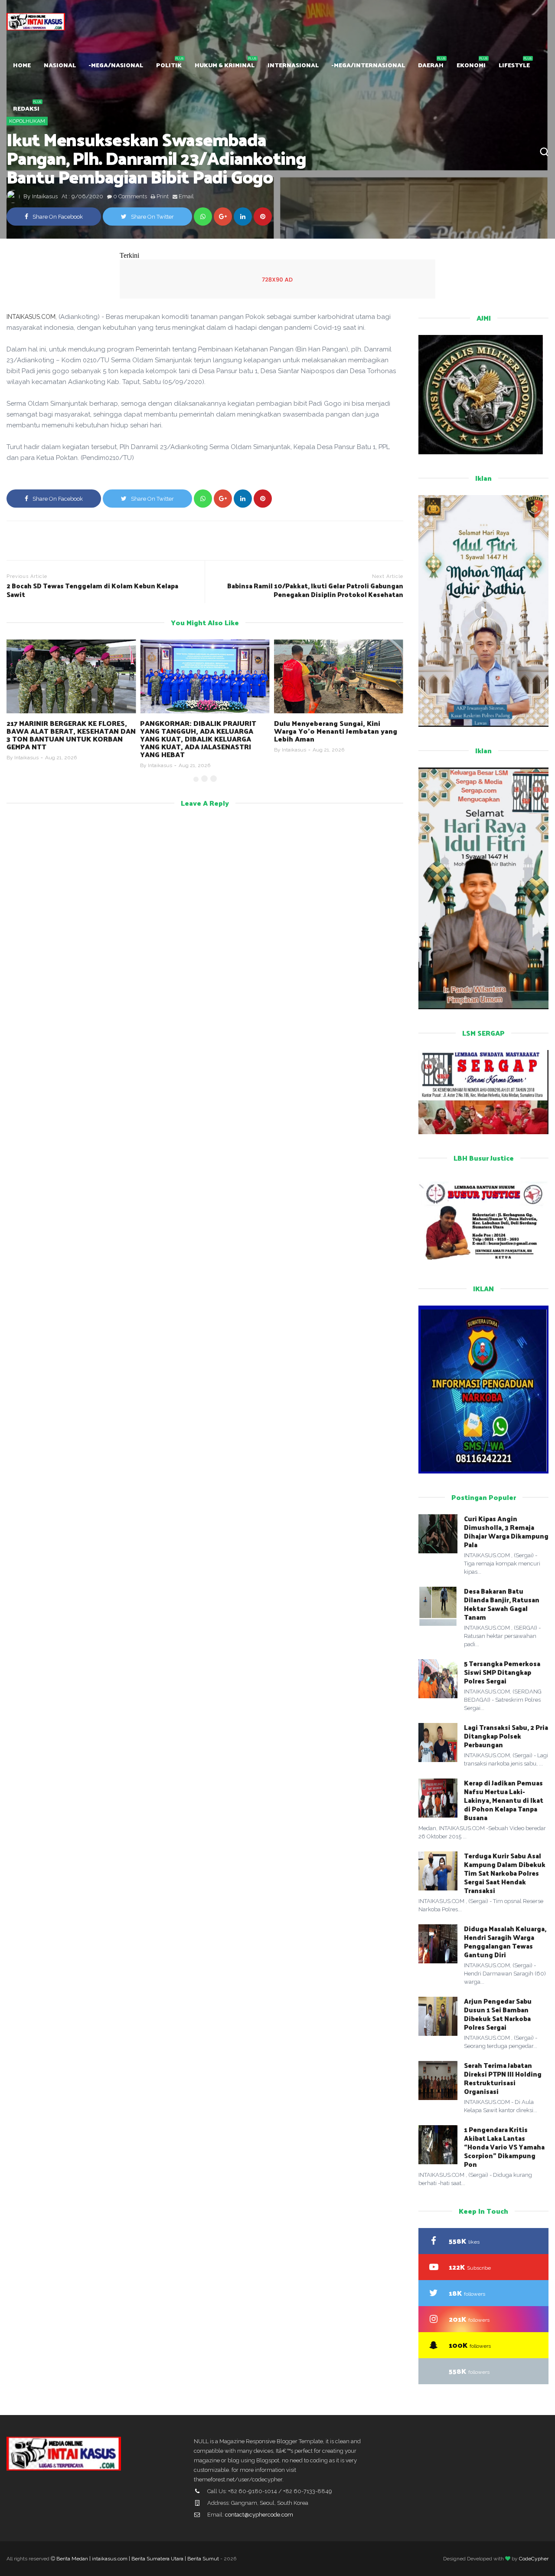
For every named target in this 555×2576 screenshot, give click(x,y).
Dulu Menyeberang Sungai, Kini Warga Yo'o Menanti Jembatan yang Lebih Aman (202, 731)
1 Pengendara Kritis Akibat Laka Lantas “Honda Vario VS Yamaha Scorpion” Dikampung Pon (504, 2147)
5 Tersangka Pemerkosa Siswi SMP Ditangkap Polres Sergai (502, 1672)
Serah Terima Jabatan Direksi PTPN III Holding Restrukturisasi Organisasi (503, 2078)
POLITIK (169, 65)
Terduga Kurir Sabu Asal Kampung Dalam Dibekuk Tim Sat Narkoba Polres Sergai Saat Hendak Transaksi (505, 1873)
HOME (22, 65)
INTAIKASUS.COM (31, 317)
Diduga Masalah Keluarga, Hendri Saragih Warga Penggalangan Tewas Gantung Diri (505, 1941)
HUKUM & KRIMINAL (225, 65)
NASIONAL (60, 65)
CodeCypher (534, 2559)
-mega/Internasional (368, 65)
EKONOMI (471, 65)
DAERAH (431, 65)
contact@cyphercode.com (259, 2515)
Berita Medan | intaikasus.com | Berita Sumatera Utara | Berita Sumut (138, 2559)
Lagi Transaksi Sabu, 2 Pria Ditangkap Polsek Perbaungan (506, 1736)
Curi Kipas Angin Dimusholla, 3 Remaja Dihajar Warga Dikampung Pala (506, 1531)
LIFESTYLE (514, 65)
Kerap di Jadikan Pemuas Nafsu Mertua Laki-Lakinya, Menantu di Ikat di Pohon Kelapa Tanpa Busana (504, 1800)
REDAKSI (26, 108)
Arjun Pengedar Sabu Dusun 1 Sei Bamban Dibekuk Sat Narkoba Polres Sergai (498, 2014)
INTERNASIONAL (293, 65)
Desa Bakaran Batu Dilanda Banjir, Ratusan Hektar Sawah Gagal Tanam (502, 1604)
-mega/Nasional (116, 65)
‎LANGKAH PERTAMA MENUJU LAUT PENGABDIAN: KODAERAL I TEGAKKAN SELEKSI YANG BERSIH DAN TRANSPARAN (333, 735)
